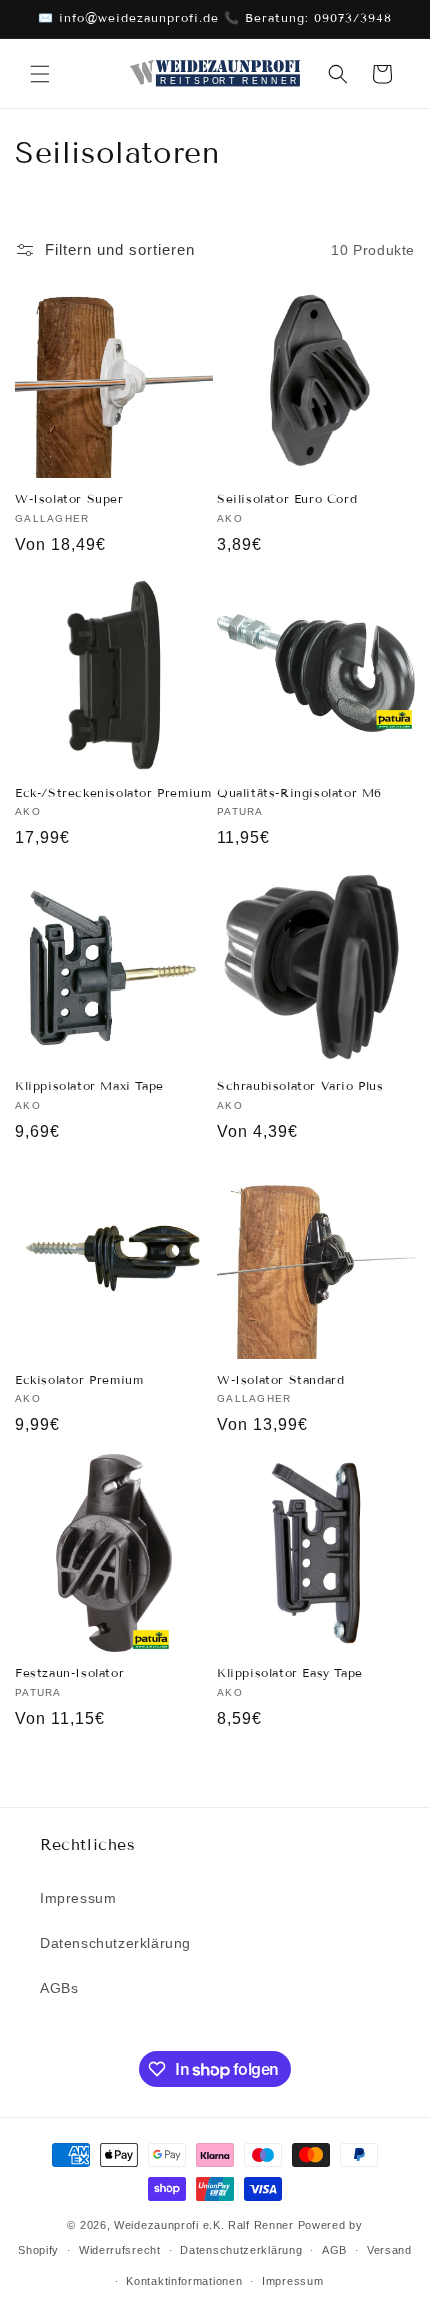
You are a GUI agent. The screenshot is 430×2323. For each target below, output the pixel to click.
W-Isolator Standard (280, 1379)
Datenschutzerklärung (115, 1943)
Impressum (78, 1898)
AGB (334, 2250)
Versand (389, 2250)
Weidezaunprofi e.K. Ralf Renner (204, 2225)
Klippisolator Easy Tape (290, 1672)
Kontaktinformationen (184, 2281)
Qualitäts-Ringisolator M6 (299, 792)
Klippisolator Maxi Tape (89, 1085)
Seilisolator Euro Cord (287, 498)
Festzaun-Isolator (69, 1672)
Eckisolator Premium (79, 1379)
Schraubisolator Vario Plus (300, 1085)
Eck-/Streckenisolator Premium (113, 792)
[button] (40, 74)
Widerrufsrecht (120, 2250)
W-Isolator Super (69, 498)
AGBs (59, 1988)
